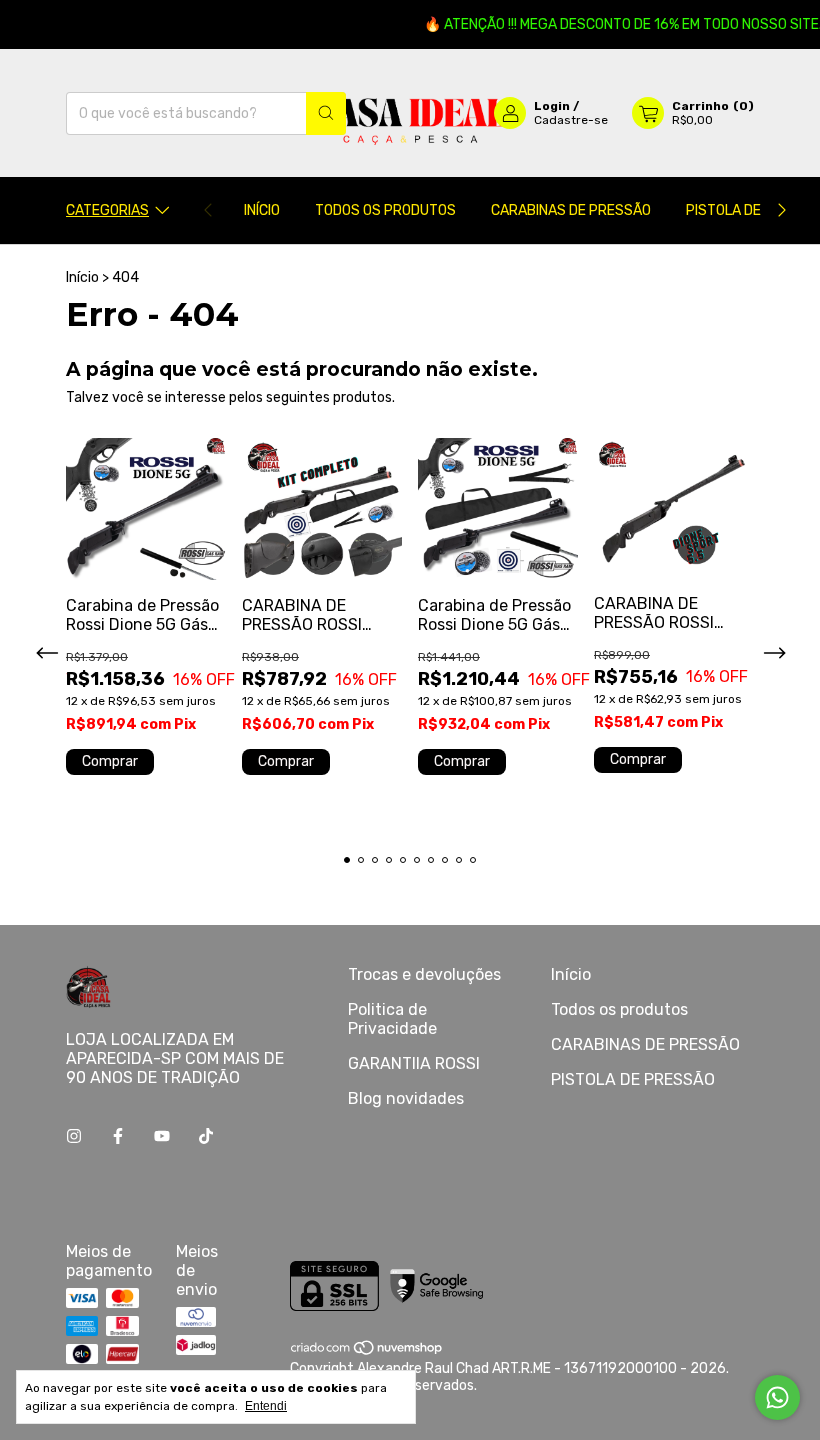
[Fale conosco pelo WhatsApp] (777, 1397)
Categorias (107, 210)
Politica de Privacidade (392, 1019)
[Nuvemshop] (367, 1351)
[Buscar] (326, 113)
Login (552, 106)
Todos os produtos (385, 210)
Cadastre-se (571, 120)
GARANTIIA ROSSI (414, 1063)
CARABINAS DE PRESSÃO (571, 210)
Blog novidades (406, 1098)
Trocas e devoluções (424, 974)
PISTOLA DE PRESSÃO (633, 1079)
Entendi (266, 1406)
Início (262, 210)
